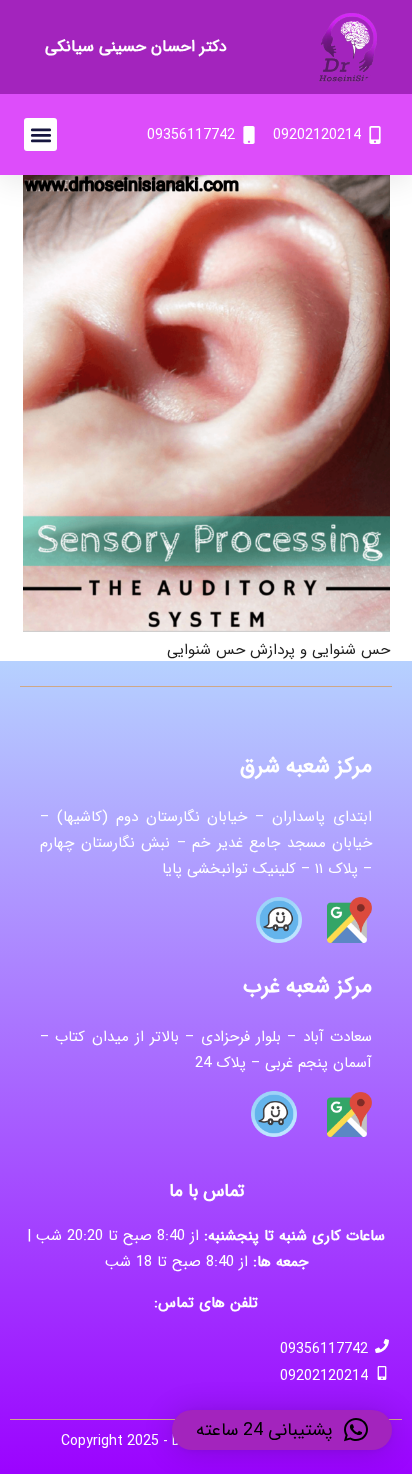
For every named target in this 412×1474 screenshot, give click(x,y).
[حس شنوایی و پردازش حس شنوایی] (206, 188)
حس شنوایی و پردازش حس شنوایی (278, 650)
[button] (40, 134)
